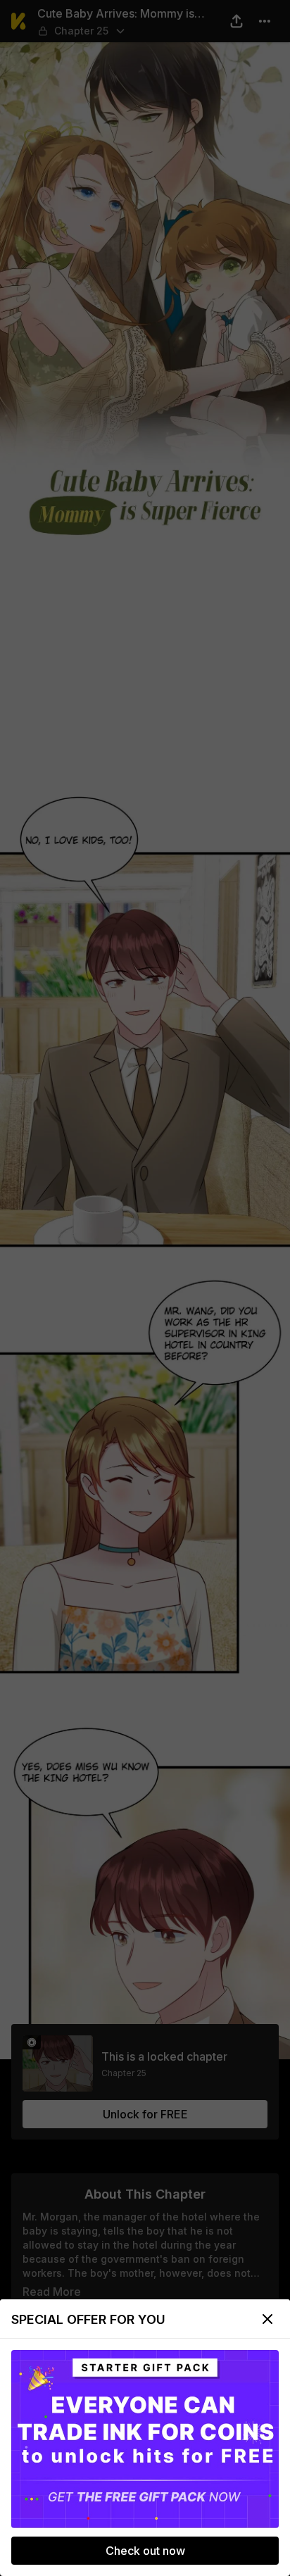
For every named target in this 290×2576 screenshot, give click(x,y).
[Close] (267, 2319)
